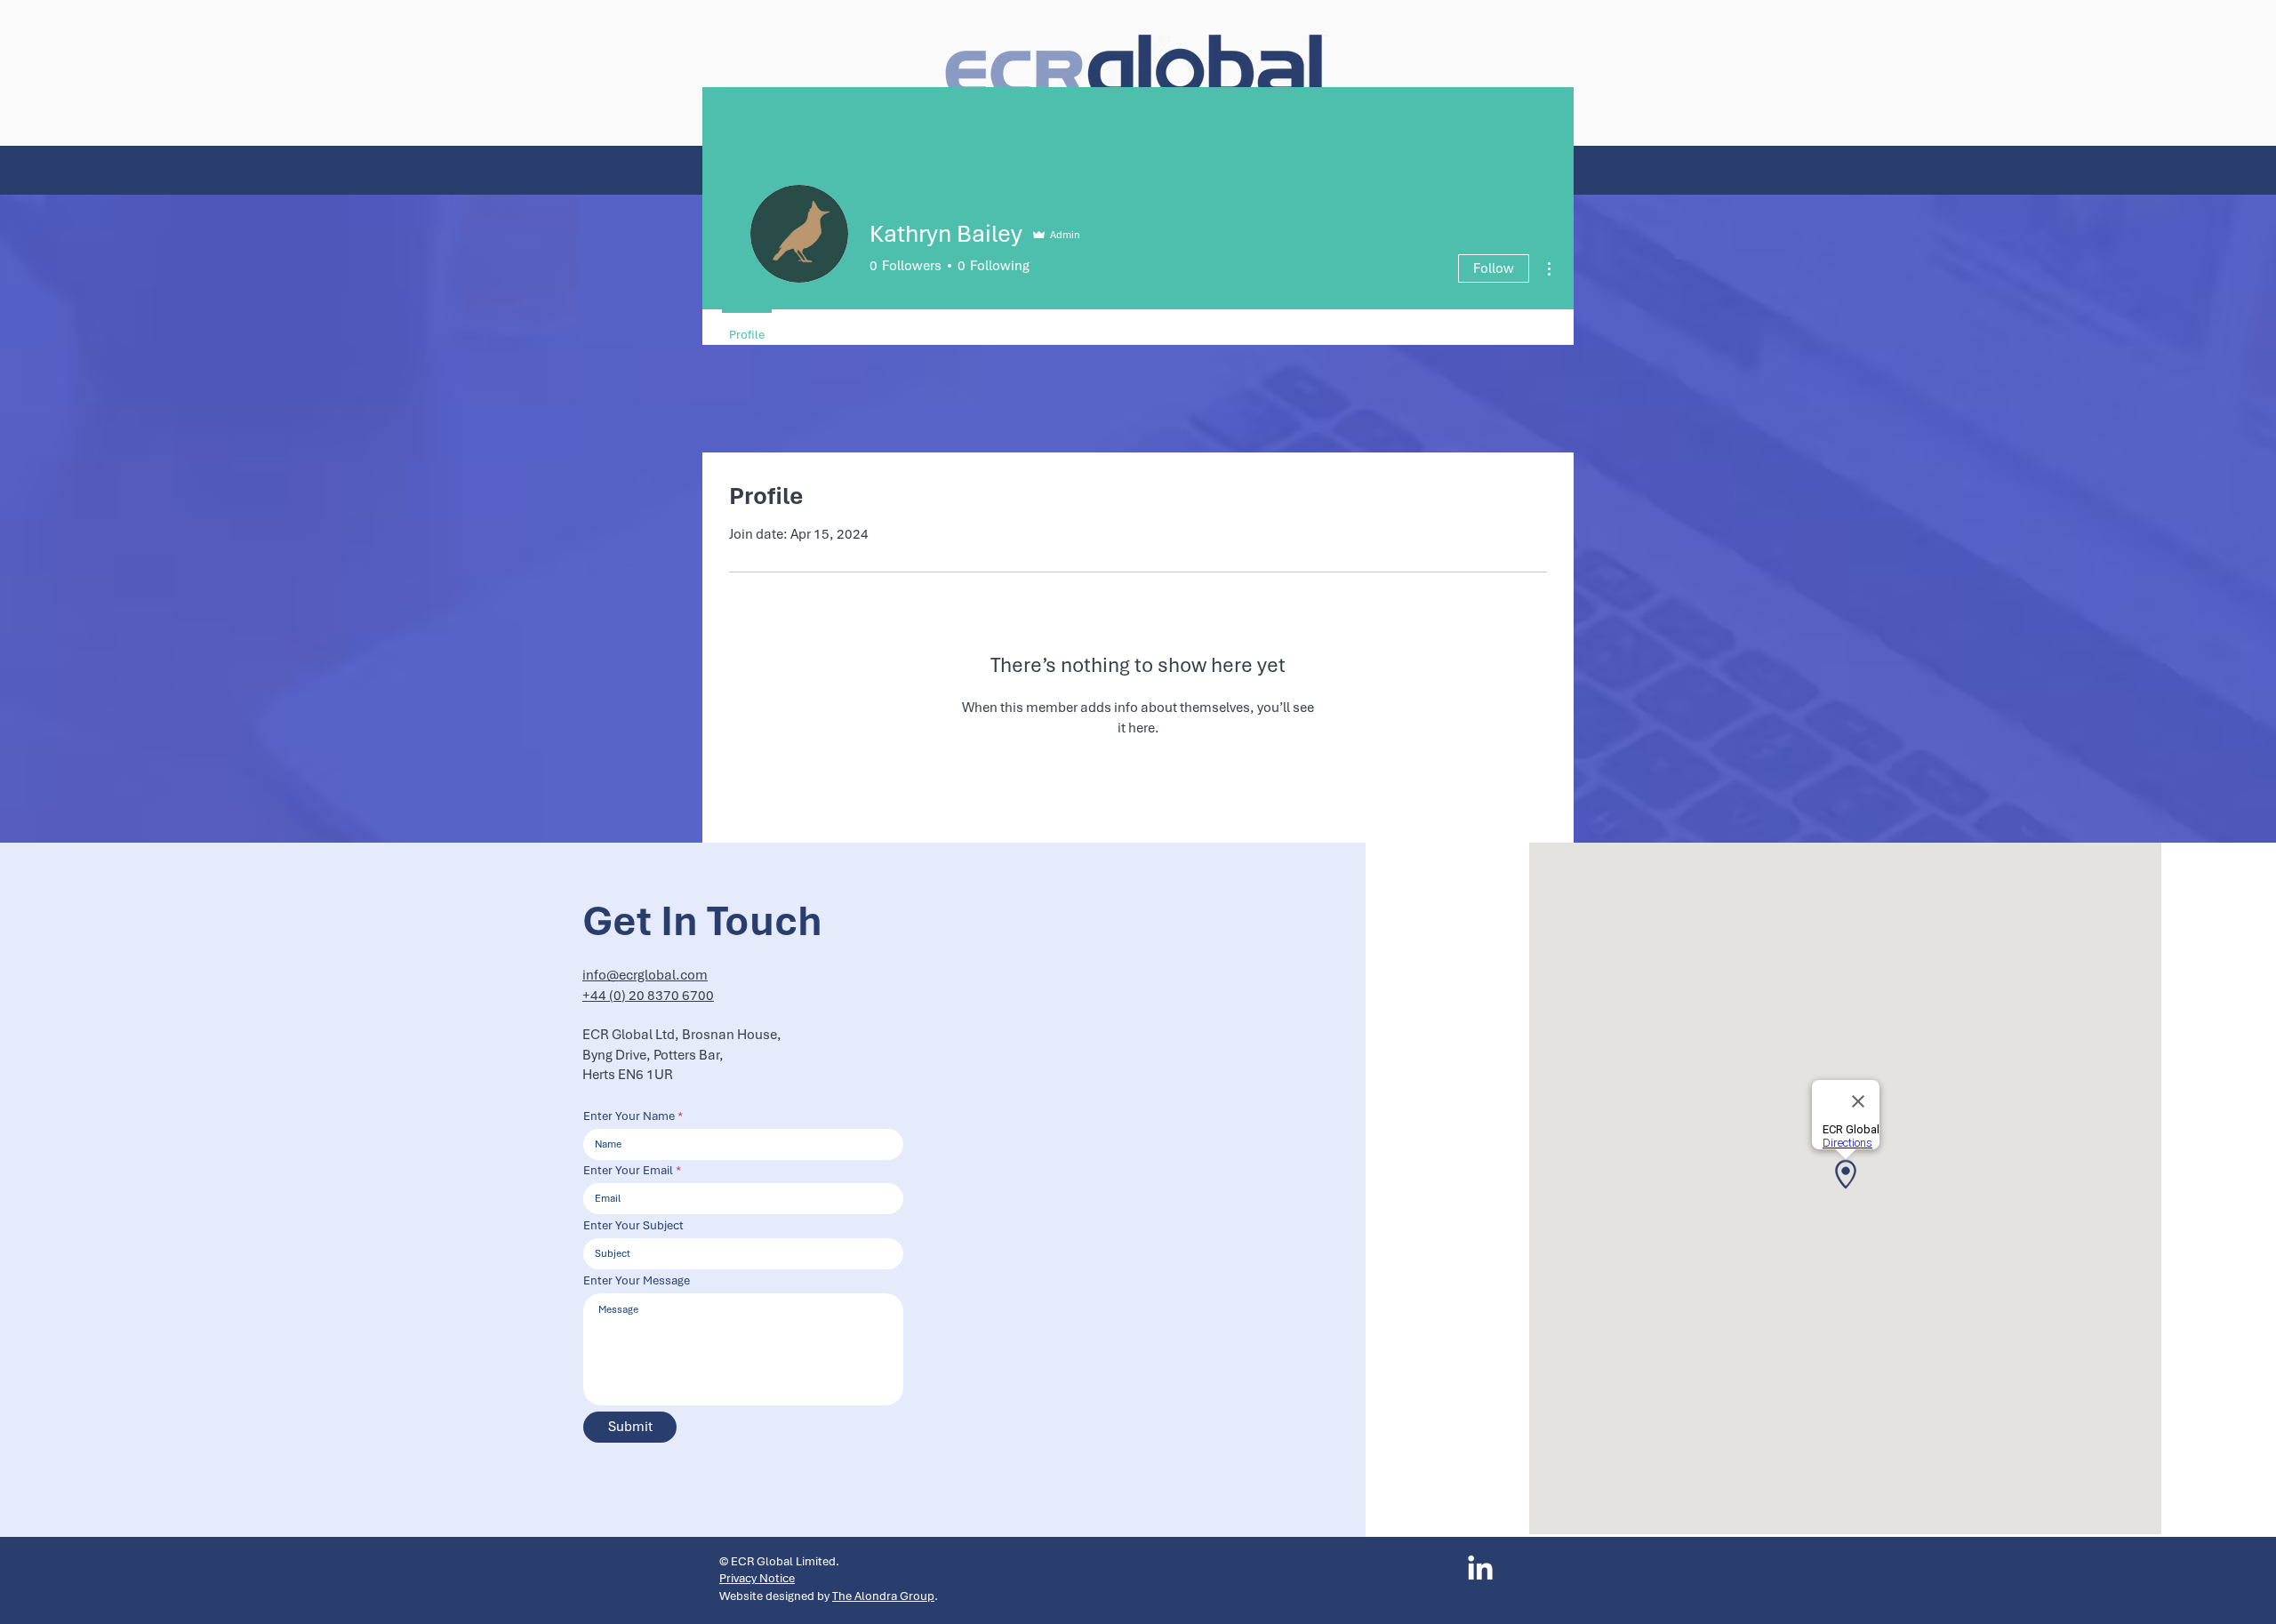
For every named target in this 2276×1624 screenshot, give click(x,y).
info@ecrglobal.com (645, 975)
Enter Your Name (629, 1116)
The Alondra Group (883, 1596)
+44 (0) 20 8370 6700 (648, 996)
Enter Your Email (628, 1171)
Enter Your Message (637, 1281)
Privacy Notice (757, 1578)
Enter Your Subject (633, 1226)
